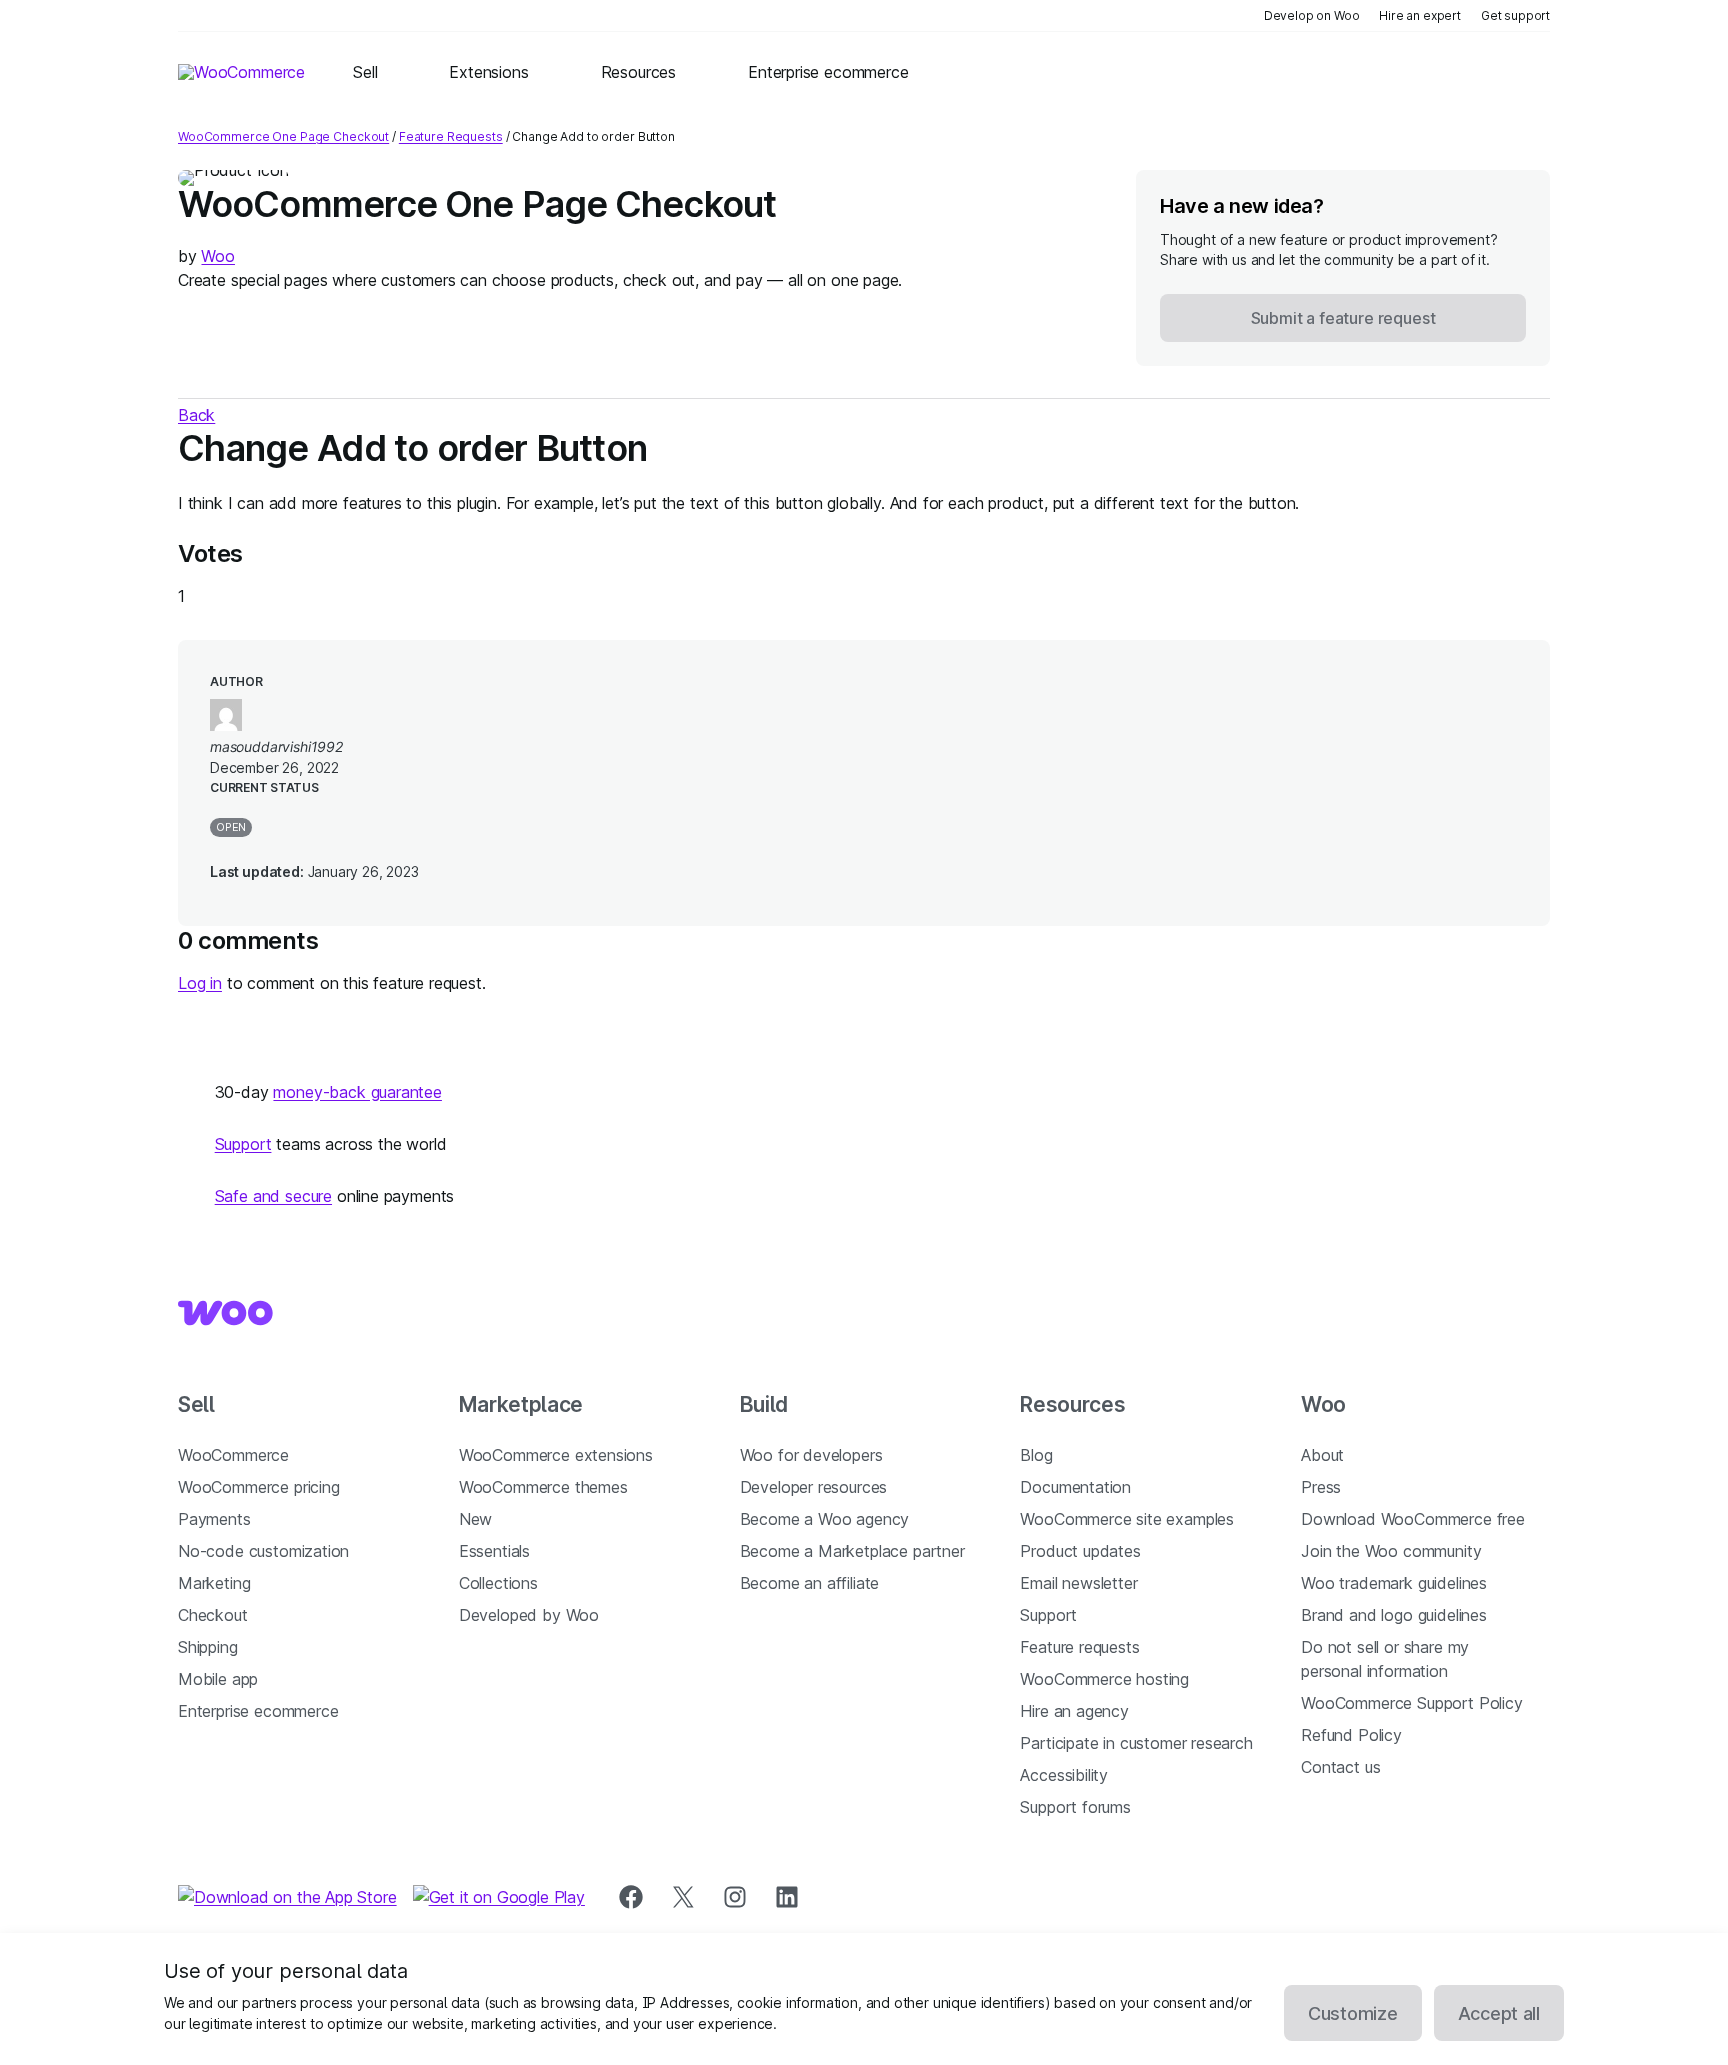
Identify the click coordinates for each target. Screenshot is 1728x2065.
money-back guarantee (357, 1092)
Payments (214, 1519)
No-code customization (263, 1551)
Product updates (1080, 1551)
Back (196, 415)
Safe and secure (273, 1196)
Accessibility (1064, 1775)
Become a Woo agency (825, 1519)
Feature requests (1079, 1647)
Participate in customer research (1136, 1743)
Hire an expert (1420, 15)
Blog (1036, 1455)
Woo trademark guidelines (1394, 1583)
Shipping (208, 1647)
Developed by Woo (529, 1615)
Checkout (213, 1615)
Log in (200, 983)
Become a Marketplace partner (852, 1551)
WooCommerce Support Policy (1411, 1703)
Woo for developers (811, 1455)
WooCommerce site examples (1127, 1519)
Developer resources (814, 1487)
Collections (498, 1583)
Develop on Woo (1312, 15)
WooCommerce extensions (556, 1455)
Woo (217, 256)
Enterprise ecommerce (258, 1711)
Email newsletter (1078, 1583)
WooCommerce (233, 1455)
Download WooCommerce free (1413, 1519)
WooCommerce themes (543, 1487)
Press (1321, 1487)
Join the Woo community (1391, 1551)
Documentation (1075, 1487)
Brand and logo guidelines (1394, 1615)
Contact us (1340, 1767)
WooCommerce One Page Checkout (283, 136)
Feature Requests (451, 136)
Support (243, 1144)
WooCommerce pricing (259, 1487)
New (475, 1519)
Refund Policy (1351, 1735)
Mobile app (218, 1679)
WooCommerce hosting (1104, 1679)
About (1322, 1455)
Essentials (494, 1551)
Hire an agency (1074, 1711)
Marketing (214, 1583)
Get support (1515, 15)
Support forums (1075, 1807)
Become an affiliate (810, 1583)
